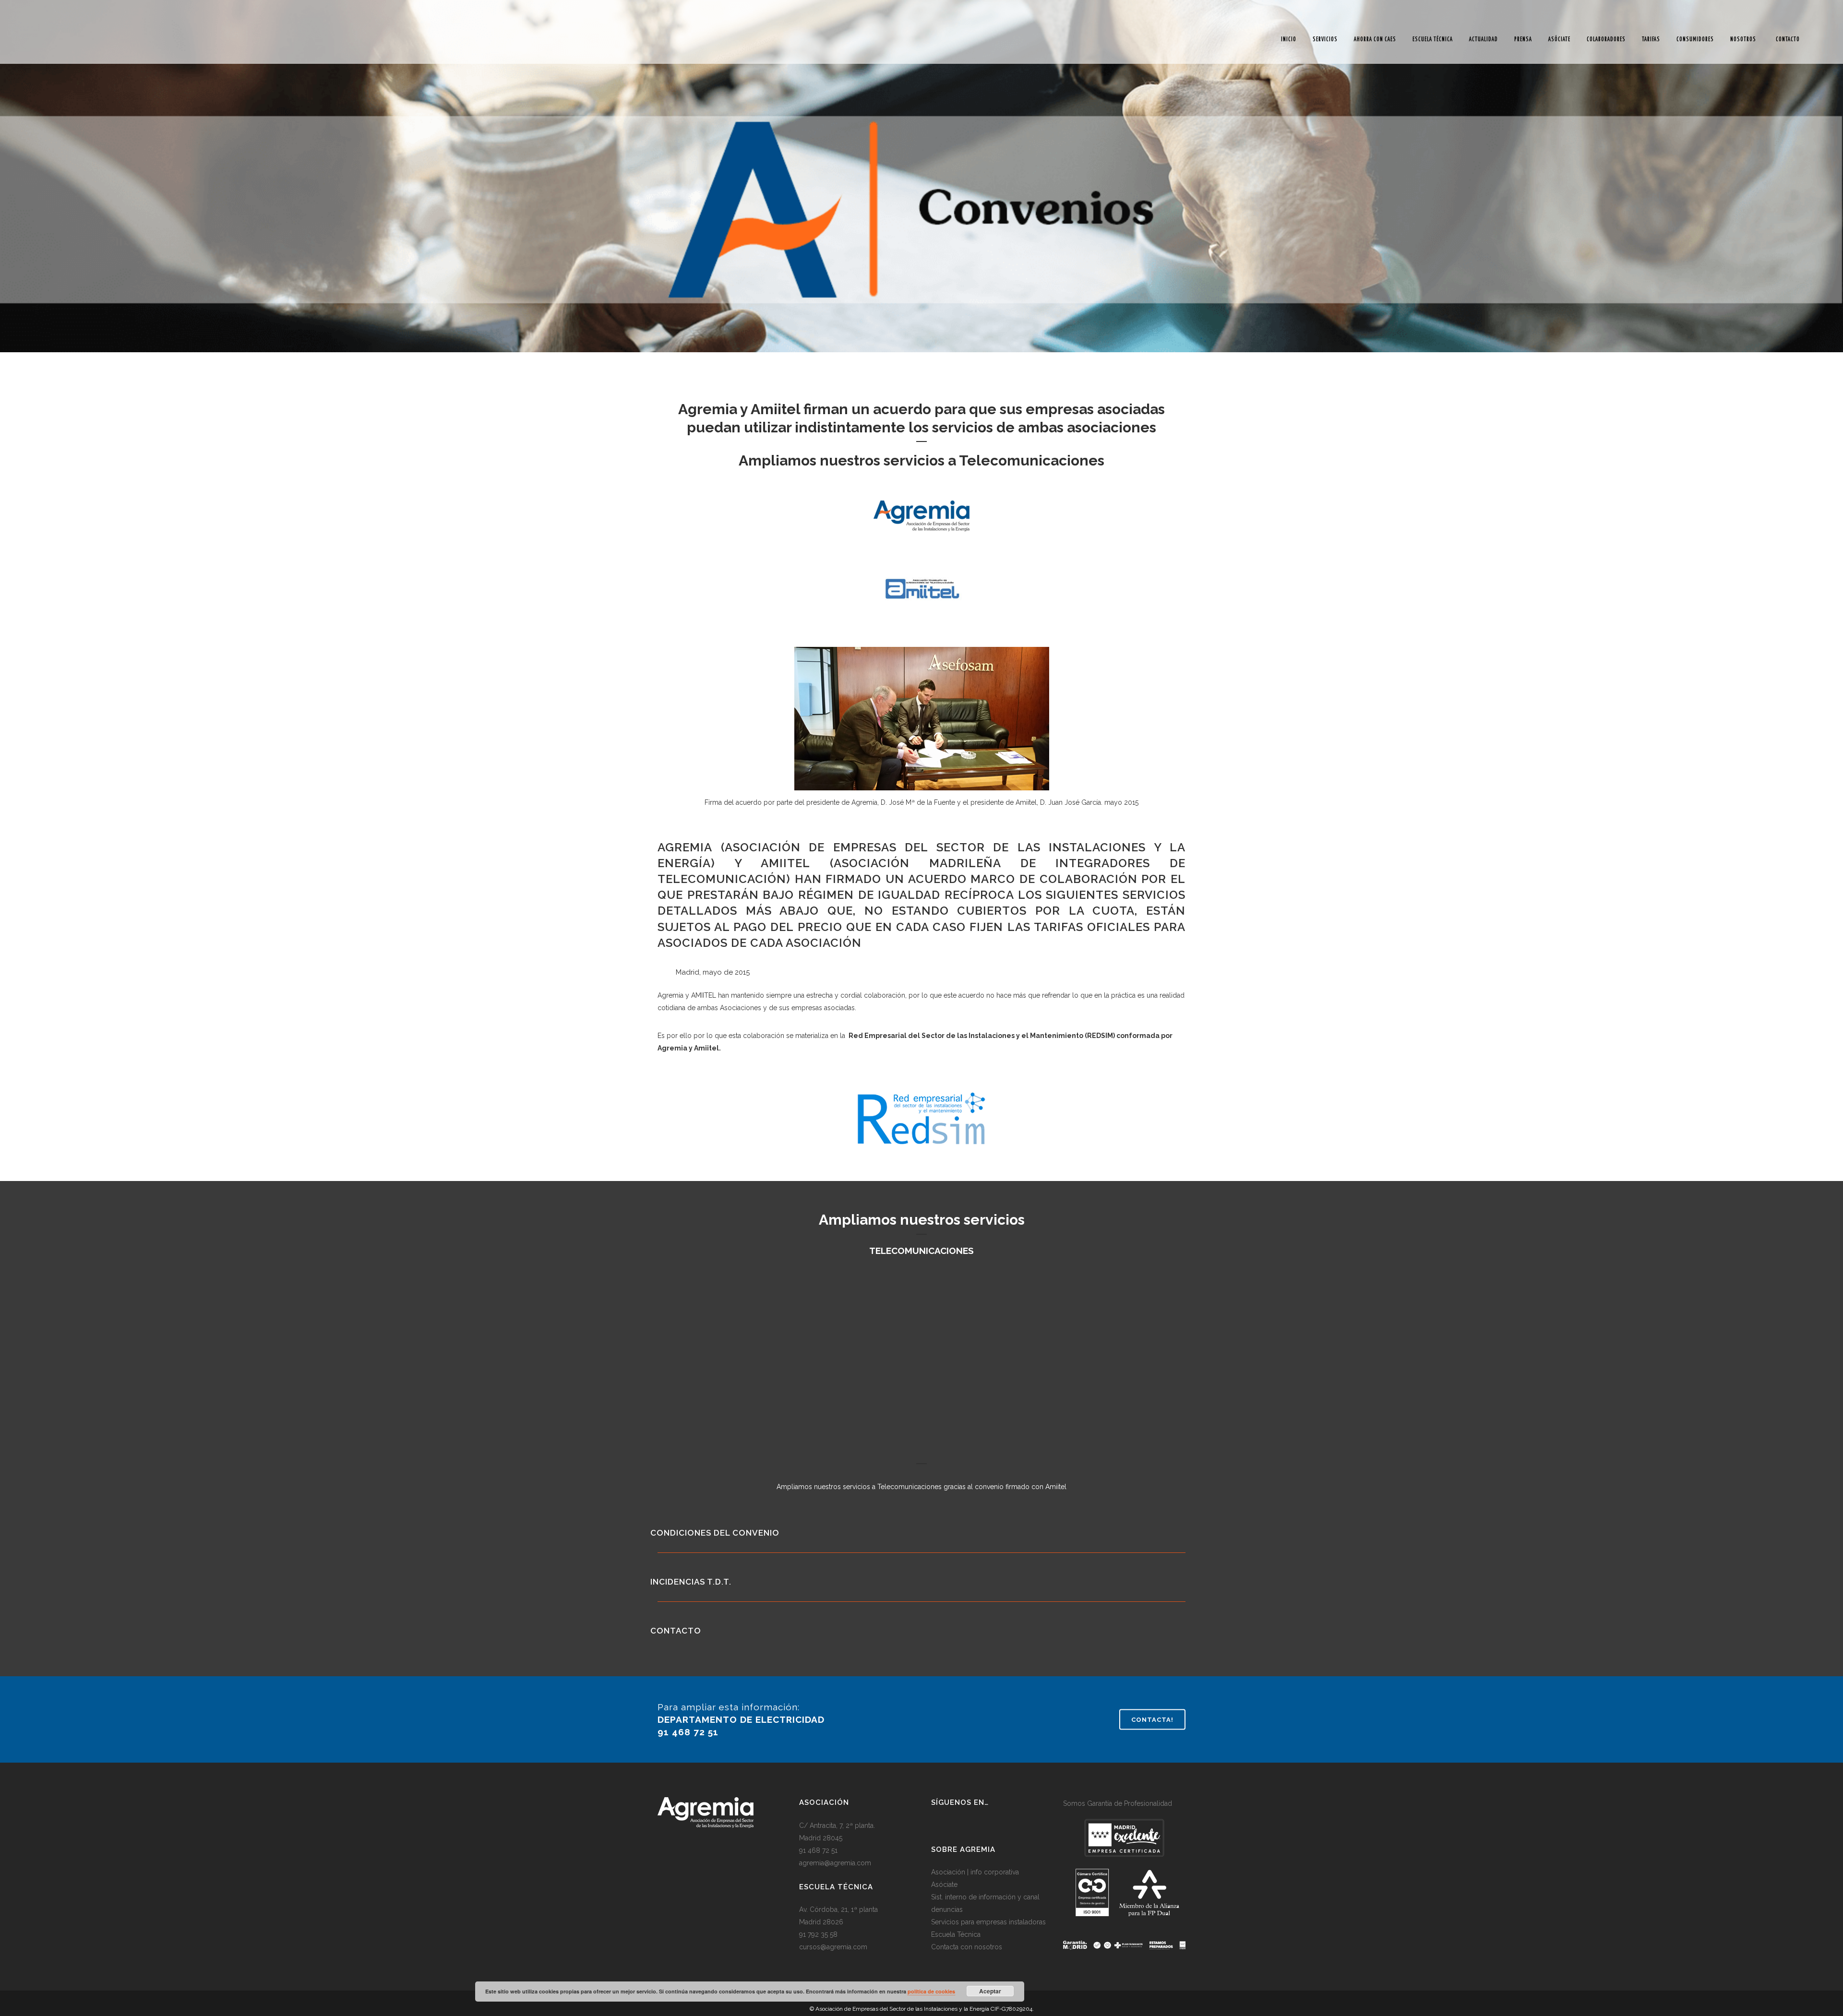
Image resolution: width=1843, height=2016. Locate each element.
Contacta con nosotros (967, 1947)
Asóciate (944, 1885)
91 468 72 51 (818, 1850)
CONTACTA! (1152, 1719)
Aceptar (990, 1991)
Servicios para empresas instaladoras (988, 1922)
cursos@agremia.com (833, 1947)
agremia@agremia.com (835, 1863)
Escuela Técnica (956, 1934)
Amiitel (785, 863)
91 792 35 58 (818, 1934)
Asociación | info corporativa (975, 1872)
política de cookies (931, 1991)
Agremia (685, 847)
